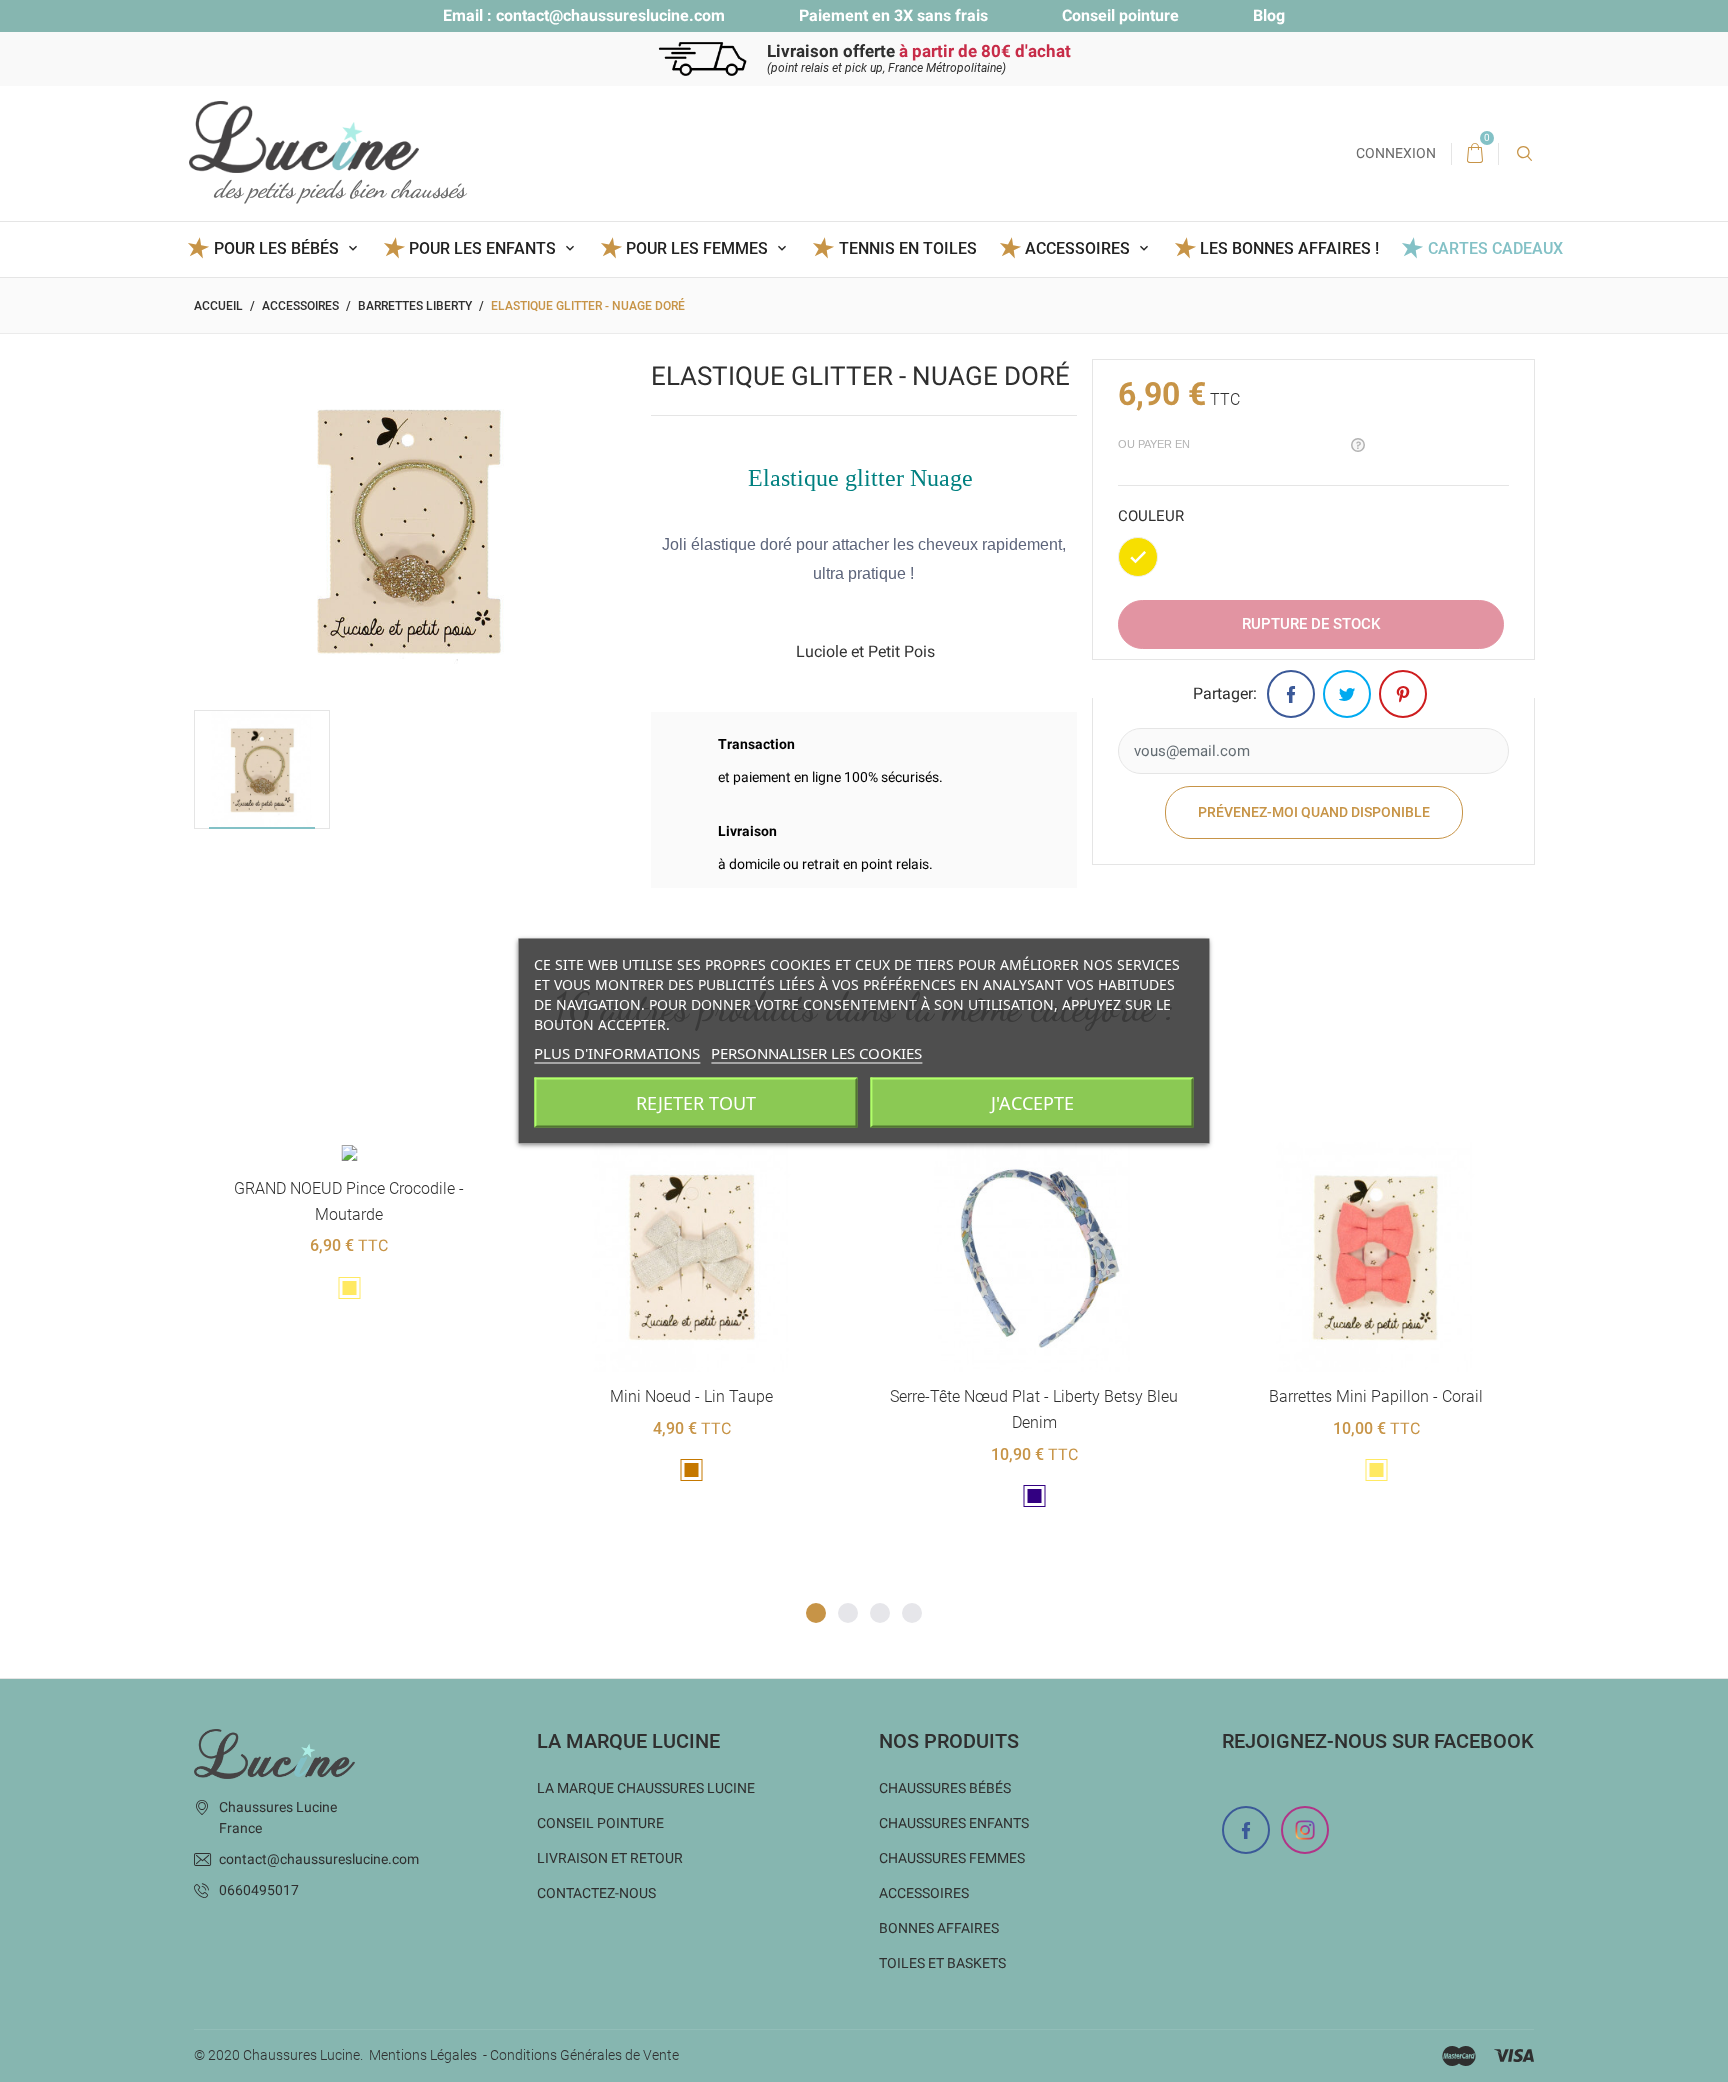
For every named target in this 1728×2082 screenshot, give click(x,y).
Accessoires (924, 1893)
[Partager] (1291, 694)
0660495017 (259, 1890)
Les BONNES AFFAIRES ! (1289, 248)
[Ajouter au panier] (303, 1109)
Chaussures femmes (952, 1858)
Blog (1269, 15)
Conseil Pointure (600, 1823)
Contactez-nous (596, 1893)
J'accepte (1032, 1103)
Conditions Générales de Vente (584, 2055)
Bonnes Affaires (939, 1928)
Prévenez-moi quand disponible (1314, 812)
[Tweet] (1347, 694)
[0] (1475, 154)
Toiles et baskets (942, 1963)
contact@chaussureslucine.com (610, 15)
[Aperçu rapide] (352, 1109)
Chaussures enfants (954, 1823)
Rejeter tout (696, 1103)
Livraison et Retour (610, 1858)
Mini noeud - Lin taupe (352, 1396)
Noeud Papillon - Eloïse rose (1380, 1396)
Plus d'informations (617, 1053)
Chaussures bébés (945, 1788)
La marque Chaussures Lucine (646, 1788)
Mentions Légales (423, 2055)
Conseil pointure (1120, 15)
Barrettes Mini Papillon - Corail (1037, 1396)
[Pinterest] (1403, 694)
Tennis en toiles (907, 248)
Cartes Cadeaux (1495, 248)
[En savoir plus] (401, 1109)
